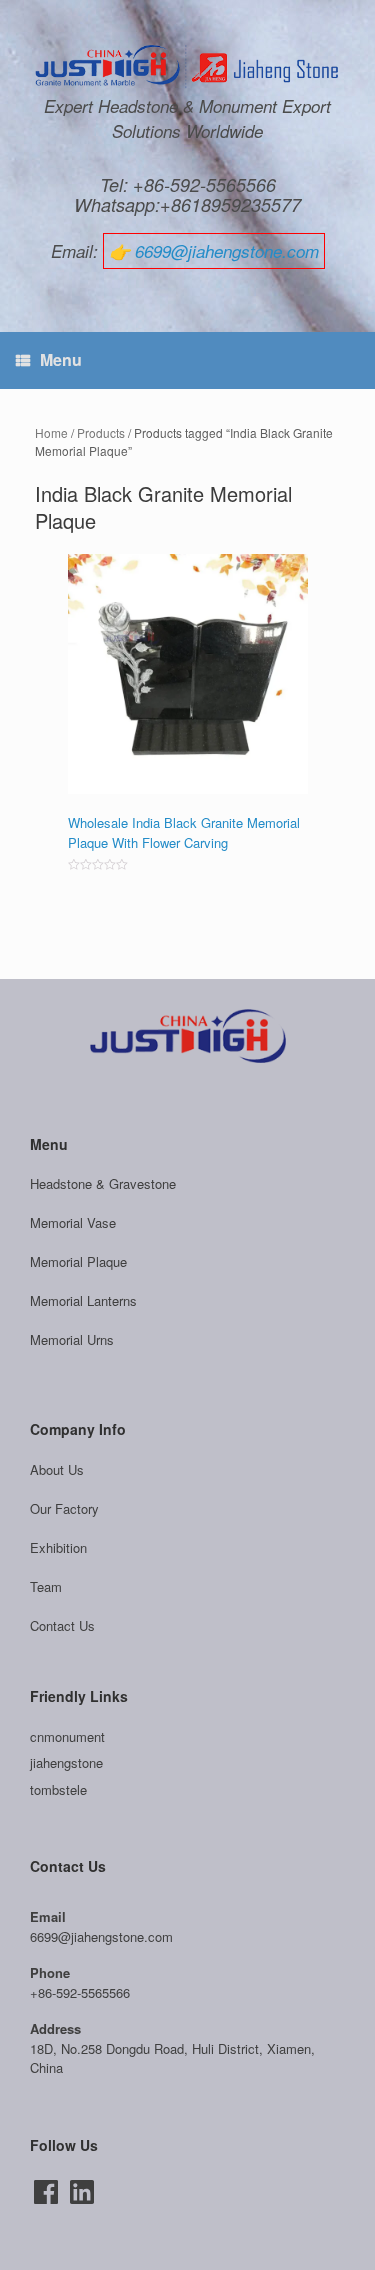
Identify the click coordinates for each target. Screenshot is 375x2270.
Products (101, 432)
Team (46, 1586)
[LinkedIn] (82, 2192)
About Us (57, 1469)
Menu (61, 359)
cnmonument (67, 1736)
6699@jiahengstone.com (227, 251)
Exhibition (58, 1547)
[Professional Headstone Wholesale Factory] (187, 67)
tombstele (58, 1789)
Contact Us (62, 1625)
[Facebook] (46, 2192)
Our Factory (64, 1508)
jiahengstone (66, 1762)
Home (51, 432)
